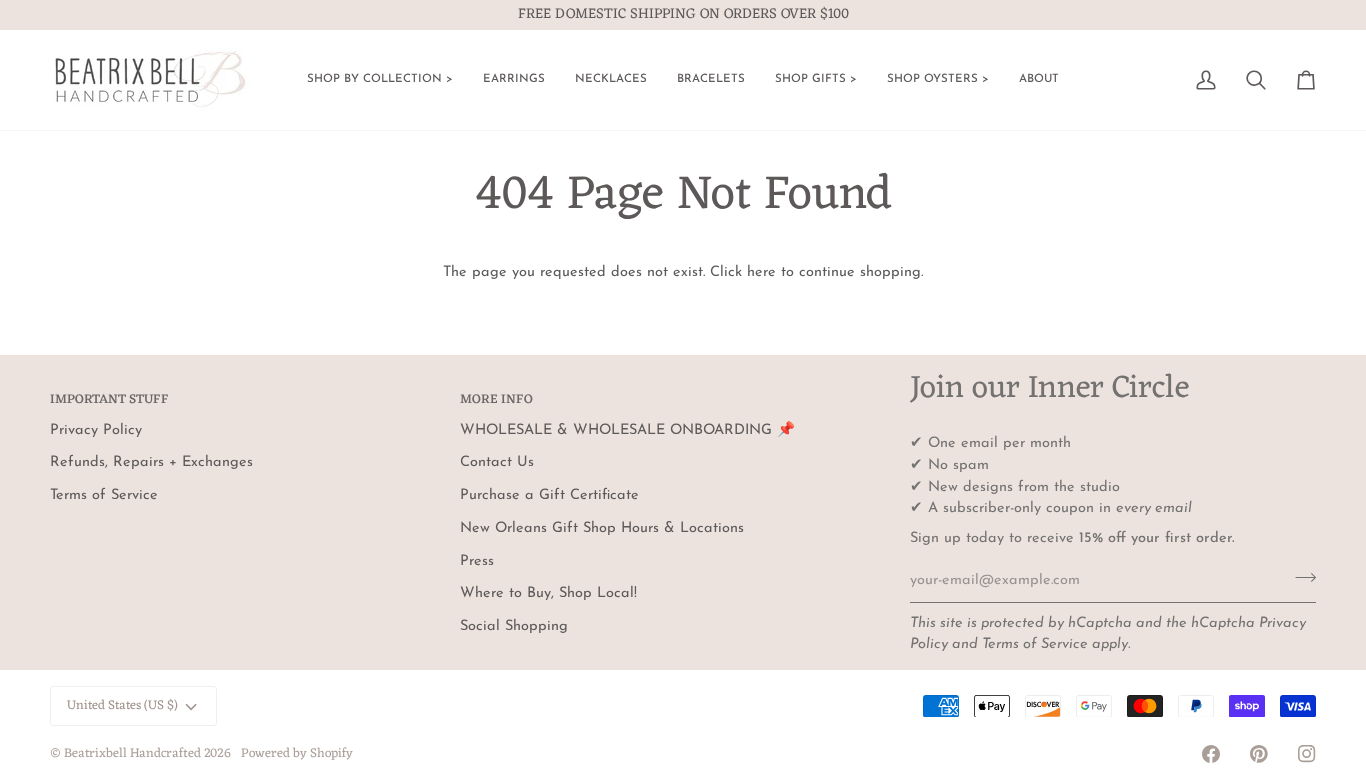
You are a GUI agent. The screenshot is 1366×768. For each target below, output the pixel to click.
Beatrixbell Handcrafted (132, 753)
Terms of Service (1035, 644)
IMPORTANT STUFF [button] (109, 400)
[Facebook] (1211, 754)
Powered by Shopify (297, 753)
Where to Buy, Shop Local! (548, 593)
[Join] (1299, 578)
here (761, 272)
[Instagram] (1307, 754)
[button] (380, 80)
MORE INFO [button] (496, 400)
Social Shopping (514, 626)
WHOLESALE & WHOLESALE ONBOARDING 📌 (627, 430)
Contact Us (497, 462)
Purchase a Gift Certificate (549, 495)
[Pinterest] (1259, 754)
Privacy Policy (96, 430)
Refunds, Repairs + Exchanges (151, 462)
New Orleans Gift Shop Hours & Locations (602, 528)
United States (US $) (122, 705)
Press (477, 561)
